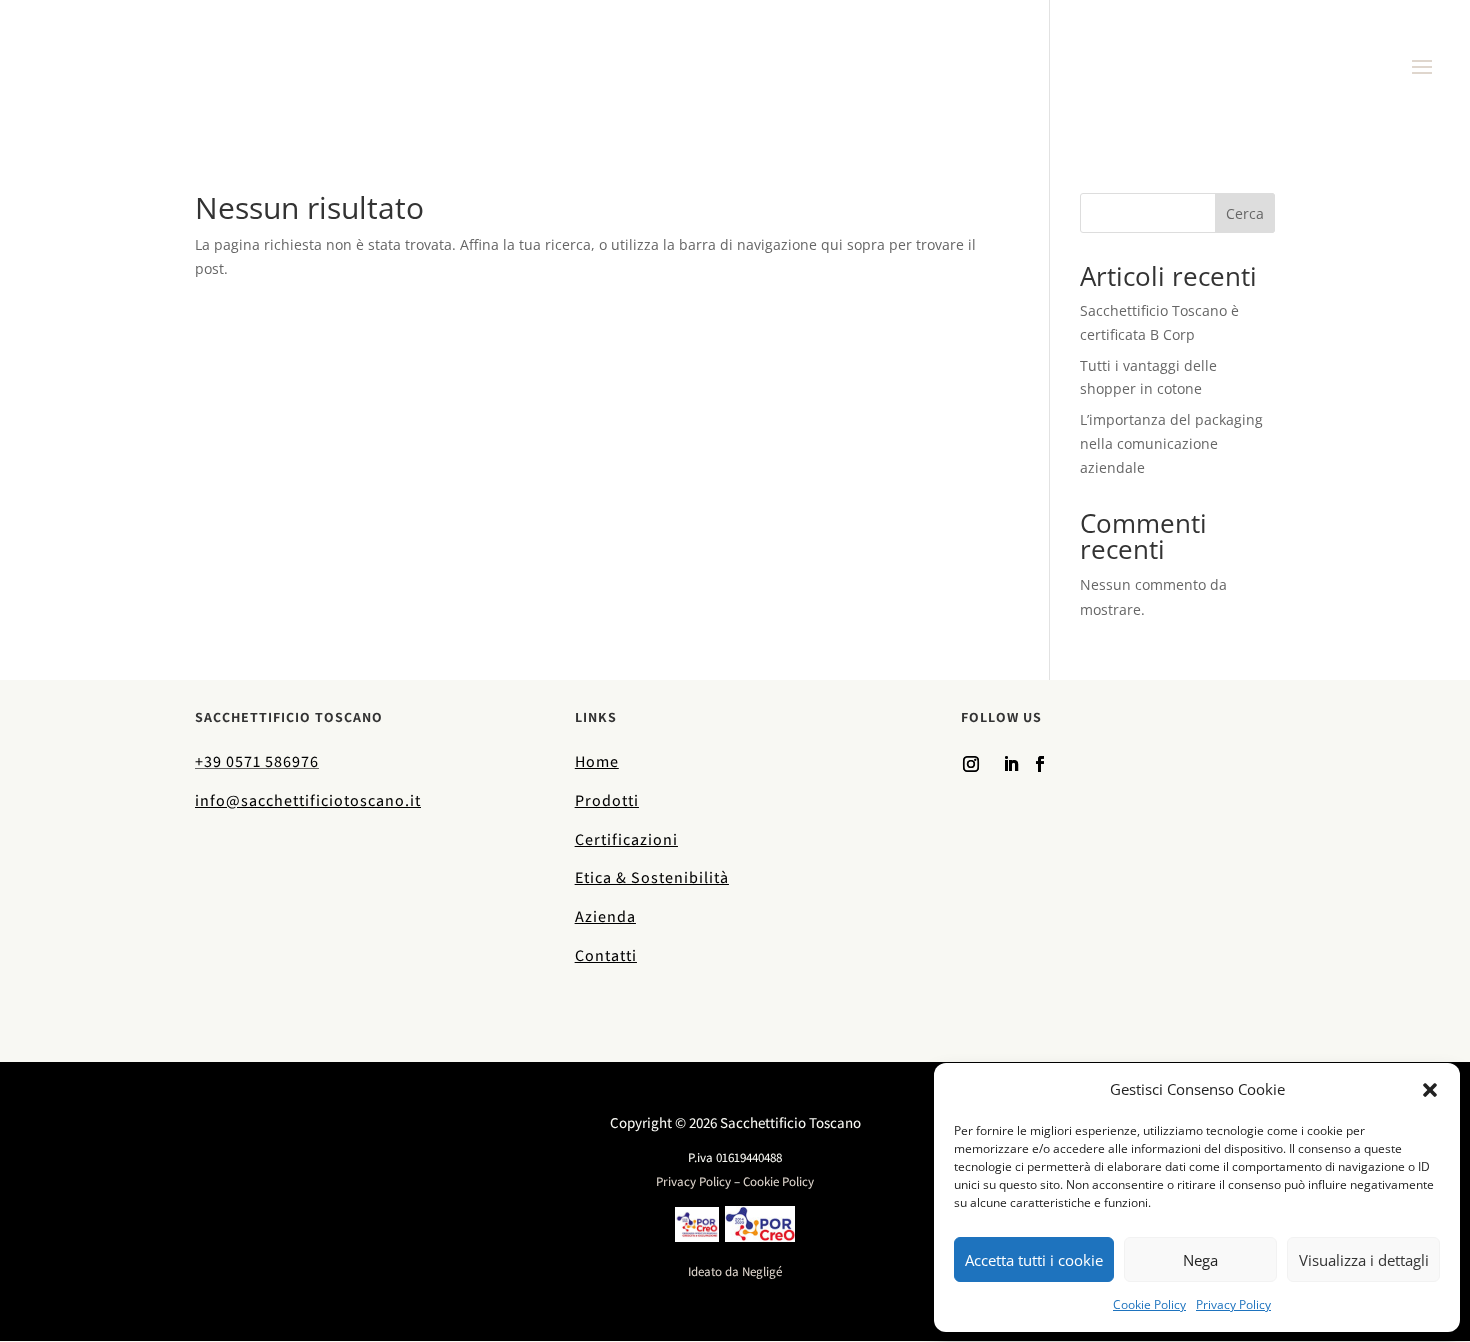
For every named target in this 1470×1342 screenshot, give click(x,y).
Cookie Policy (1149, 1304)
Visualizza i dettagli (1364, 1260)
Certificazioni (626, 839)
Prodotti (607, 800)
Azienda (605, 916)
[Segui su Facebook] (1040, 764)
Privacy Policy (1233, 1304)
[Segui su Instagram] (971, 764)
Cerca (1245, 213)
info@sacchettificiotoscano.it (308, 800)
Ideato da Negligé (735, 1271)
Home (597, 761)
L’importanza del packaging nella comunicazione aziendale (1171, 443)
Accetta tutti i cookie (1034, 1260)
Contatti (606, 955)
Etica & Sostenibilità (652, 877)
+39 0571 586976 (257, 761)
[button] (1430, 1090)
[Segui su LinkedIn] (1011, 764)
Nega (1200, 1260)
